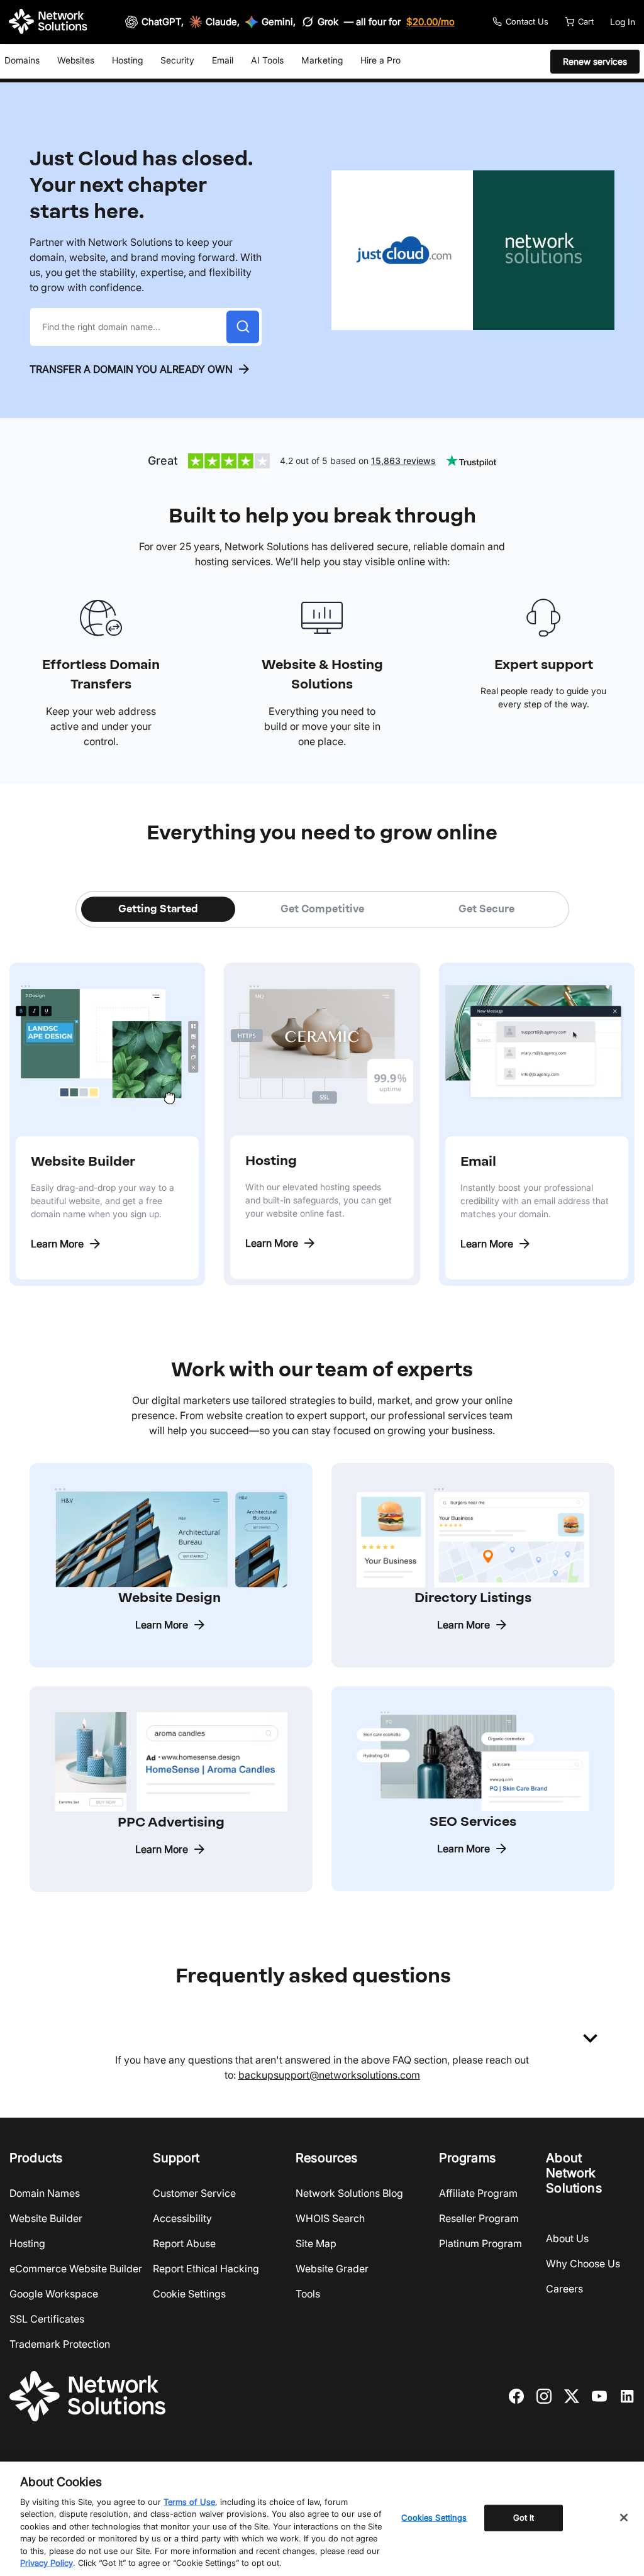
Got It (524, 2518)
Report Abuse (184, 2243)
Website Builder (46, 2218)
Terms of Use (189, 2502)
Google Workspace (54, 2294)
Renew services (595, 61)
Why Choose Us (583, 2264)
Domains (22, 60)
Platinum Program (480, 2243)
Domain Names (45, 2193)
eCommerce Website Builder (76, 2269)
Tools (308, 2294)
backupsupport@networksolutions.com (329, 2075)
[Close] (624, 2518)
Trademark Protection (60, 2344)
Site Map (316, 2243)
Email (223, 60)
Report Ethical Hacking (206, 2269)
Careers (564, 2289)
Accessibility (182, 2218)
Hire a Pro (380, 60)
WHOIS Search (330, 2218)
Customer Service (194, 2193)
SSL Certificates (47, 2319)
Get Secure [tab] (486, 909)
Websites (76, 60)
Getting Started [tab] (158, 909)
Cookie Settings (189, 2294)
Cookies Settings (434, 2518)
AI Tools (267, 60)
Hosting (127, 60)
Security (177, 60)
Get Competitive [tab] (322, 909)
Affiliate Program (478, 2193)
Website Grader (332, 2269)
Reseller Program (479, 2218)
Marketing (322, 60)
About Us (567, 2238)
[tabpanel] (322, 1107)
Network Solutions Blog (349, 2193)
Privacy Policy (47, 2563)
